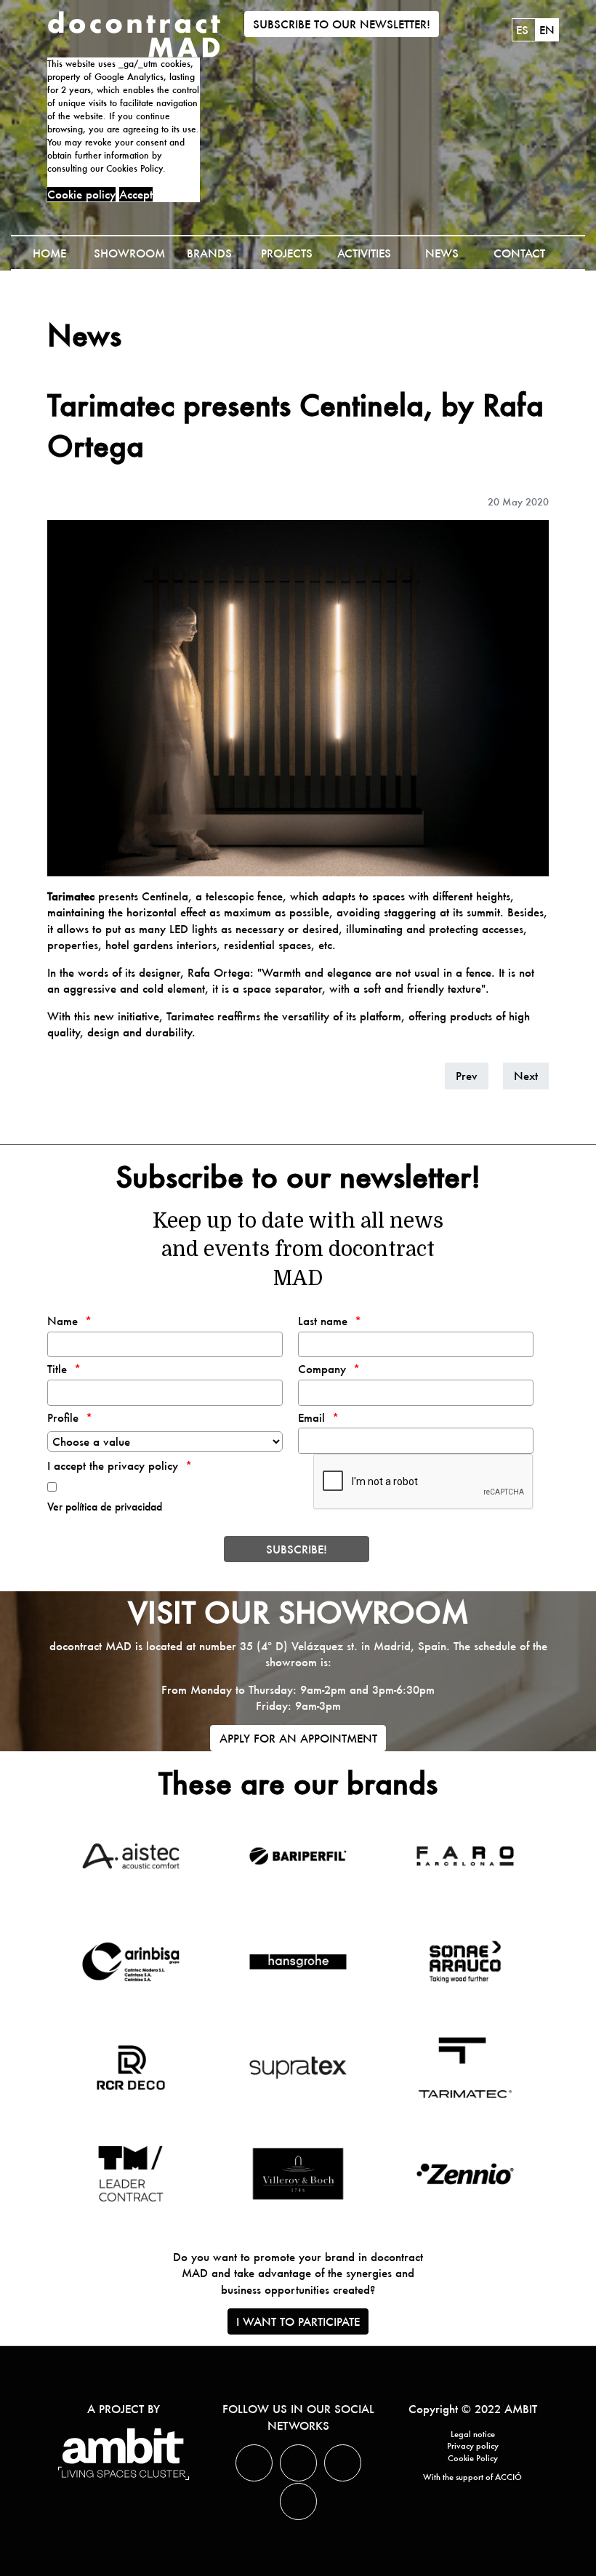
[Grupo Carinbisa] (130, 1962)
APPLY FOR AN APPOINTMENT (298, 1738)
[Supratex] (298, 2068)
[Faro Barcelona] (465, 1856)
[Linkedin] (298, 2463)
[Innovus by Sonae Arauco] (465, 1962)
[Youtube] (298, 2501)
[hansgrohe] (298, 1962)
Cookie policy (81, 194)
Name (63, 1321)
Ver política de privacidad (105, 1507)
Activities (364, 253)
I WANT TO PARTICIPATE (298, 2321)
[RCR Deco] (130, 2068)
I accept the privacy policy (113, 1465)
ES (524, 30)
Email (311, 1417)
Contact (519, 253)
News (442, 253)
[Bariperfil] (298, 1856)
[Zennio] (465, 2174)
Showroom (129, 253)
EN (547, 30)
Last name (323, 1321)
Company (322, 1369)
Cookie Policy (473, 2458)
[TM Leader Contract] (130, 2174)
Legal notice (473, 2434)
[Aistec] (130, 1856)
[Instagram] (343, 2463)
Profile (63, 1417)
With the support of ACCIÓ (472, 2477)
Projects (287, 253)
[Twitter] (254, 2463)
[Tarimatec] (465, 2068)
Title (57, 1369)
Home (49, 253)
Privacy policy (473, 2446)
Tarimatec (71, 896)
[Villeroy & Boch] (298, 2174)
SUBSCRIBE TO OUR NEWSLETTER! (342, 24)
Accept (136, 194)
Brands (209, 253)
